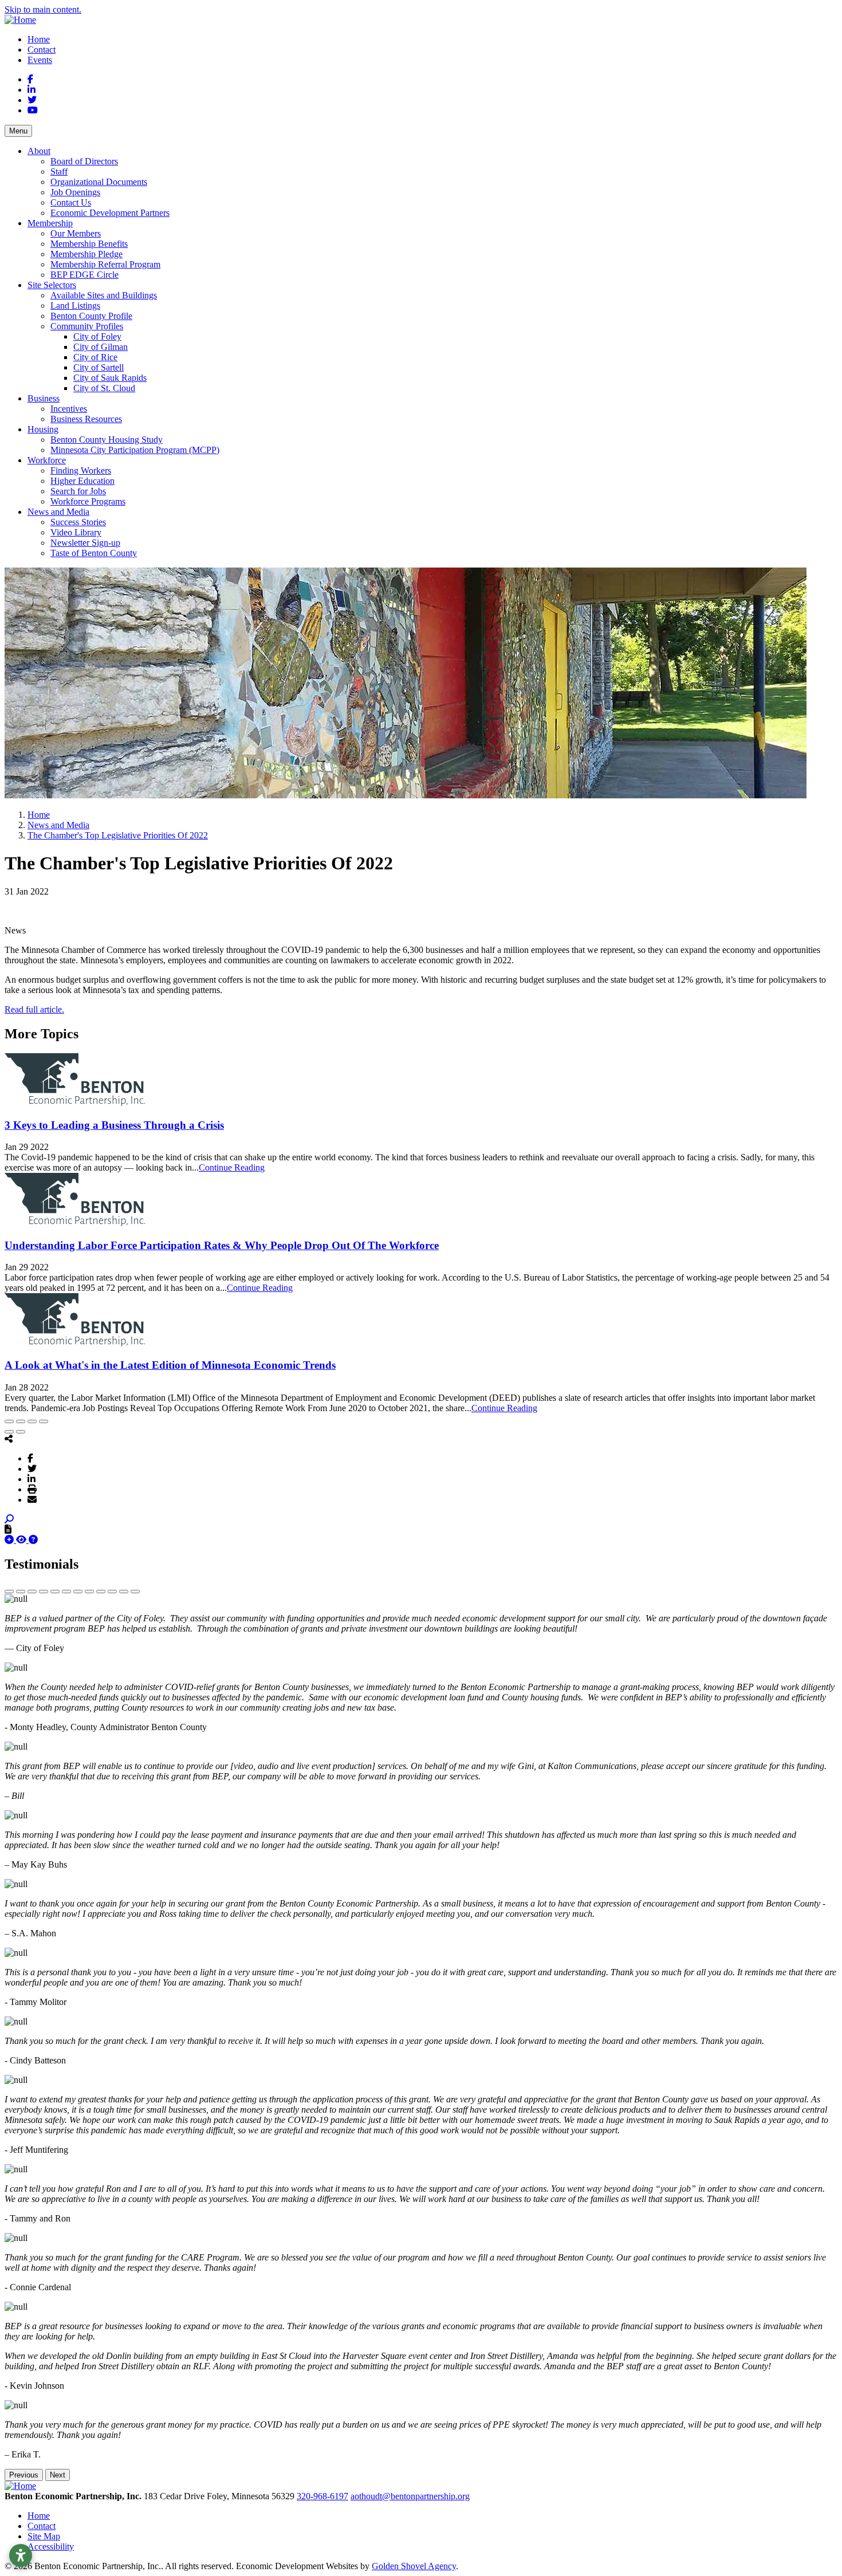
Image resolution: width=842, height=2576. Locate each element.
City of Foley (97, 336)
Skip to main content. (43, 9)
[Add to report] (10, 1540)
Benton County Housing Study (107, 440)
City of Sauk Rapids (110, 378)
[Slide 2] (21, 1592)
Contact (42, 50)
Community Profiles (87, 326)
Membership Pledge (86, 254)
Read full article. (34, 1009)
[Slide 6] (66, 1592)
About (39, 151)
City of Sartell (99, 367)
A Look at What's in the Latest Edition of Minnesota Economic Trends (170, 1365)
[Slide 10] (112, 1592)
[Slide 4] (44, 1592)
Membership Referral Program (105, 264)
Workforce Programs (88, 501)
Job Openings (75, 192)
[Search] (9, 1519)
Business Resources (86, 419)
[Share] (21, 1421)
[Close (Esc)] (9, 1421)
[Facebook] (30, 1458)
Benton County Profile (91, 316)
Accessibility (51, 2547)
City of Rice (95, 357)
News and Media (58, 512)
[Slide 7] (78, 1592)
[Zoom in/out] (44, 1421)
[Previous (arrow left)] (9, 1432)
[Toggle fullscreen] (32, 1421)
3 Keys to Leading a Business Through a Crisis (114, 1125)
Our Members (76, 233)
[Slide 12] (135, 1592)
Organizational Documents (99, 182)
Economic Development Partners (110, 213)
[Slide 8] (89, 1592)
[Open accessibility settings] (21, 2555)
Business (44, 398)
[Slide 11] (124, 1592)
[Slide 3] (32, 1592)
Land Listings (75, 306)
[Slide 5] (55, 1592)
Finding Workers (81, 470)
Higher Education (82, 481)
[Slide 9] (101, 1592)
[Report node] (8, 1529)
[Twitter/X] (32, 1468)
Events (40, 60)
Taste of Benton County (94, 553)
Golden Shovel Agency (414, 2566)
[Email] (32, 1499)
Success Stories (78, 522)
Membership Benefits (89, 244)
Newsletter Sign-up (85, 543)
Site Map (44, 2536)
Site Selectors (52, 285)
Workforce (47, 460)
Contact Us (71, 202)
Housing (43, 429)
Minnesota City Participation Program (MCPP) (135, 450)
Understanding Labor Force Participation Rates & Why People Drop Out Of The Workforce (222, 1245)
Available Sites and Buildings (104, 295)
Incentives (69, 409)
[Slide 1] (9, 1592)
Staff (59, 172)
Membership (50, 223)
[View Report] (22, 1540)
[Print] (32, 1489)
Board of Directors (84, 161)
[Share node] (9, 1439)
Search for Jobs (78, 491)
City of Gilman (101, 347)
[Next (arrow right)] (21, 1432)
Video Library (76, 532)
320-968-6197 (322, 2496)
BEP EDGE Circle (84, 275)
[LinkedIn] (32, 1479)
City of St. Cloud (104, 388)
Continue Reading (232, 1167)
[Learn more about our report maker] (33, 1540)
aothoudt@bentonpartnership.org (410, 2496)
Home (39, 39)
